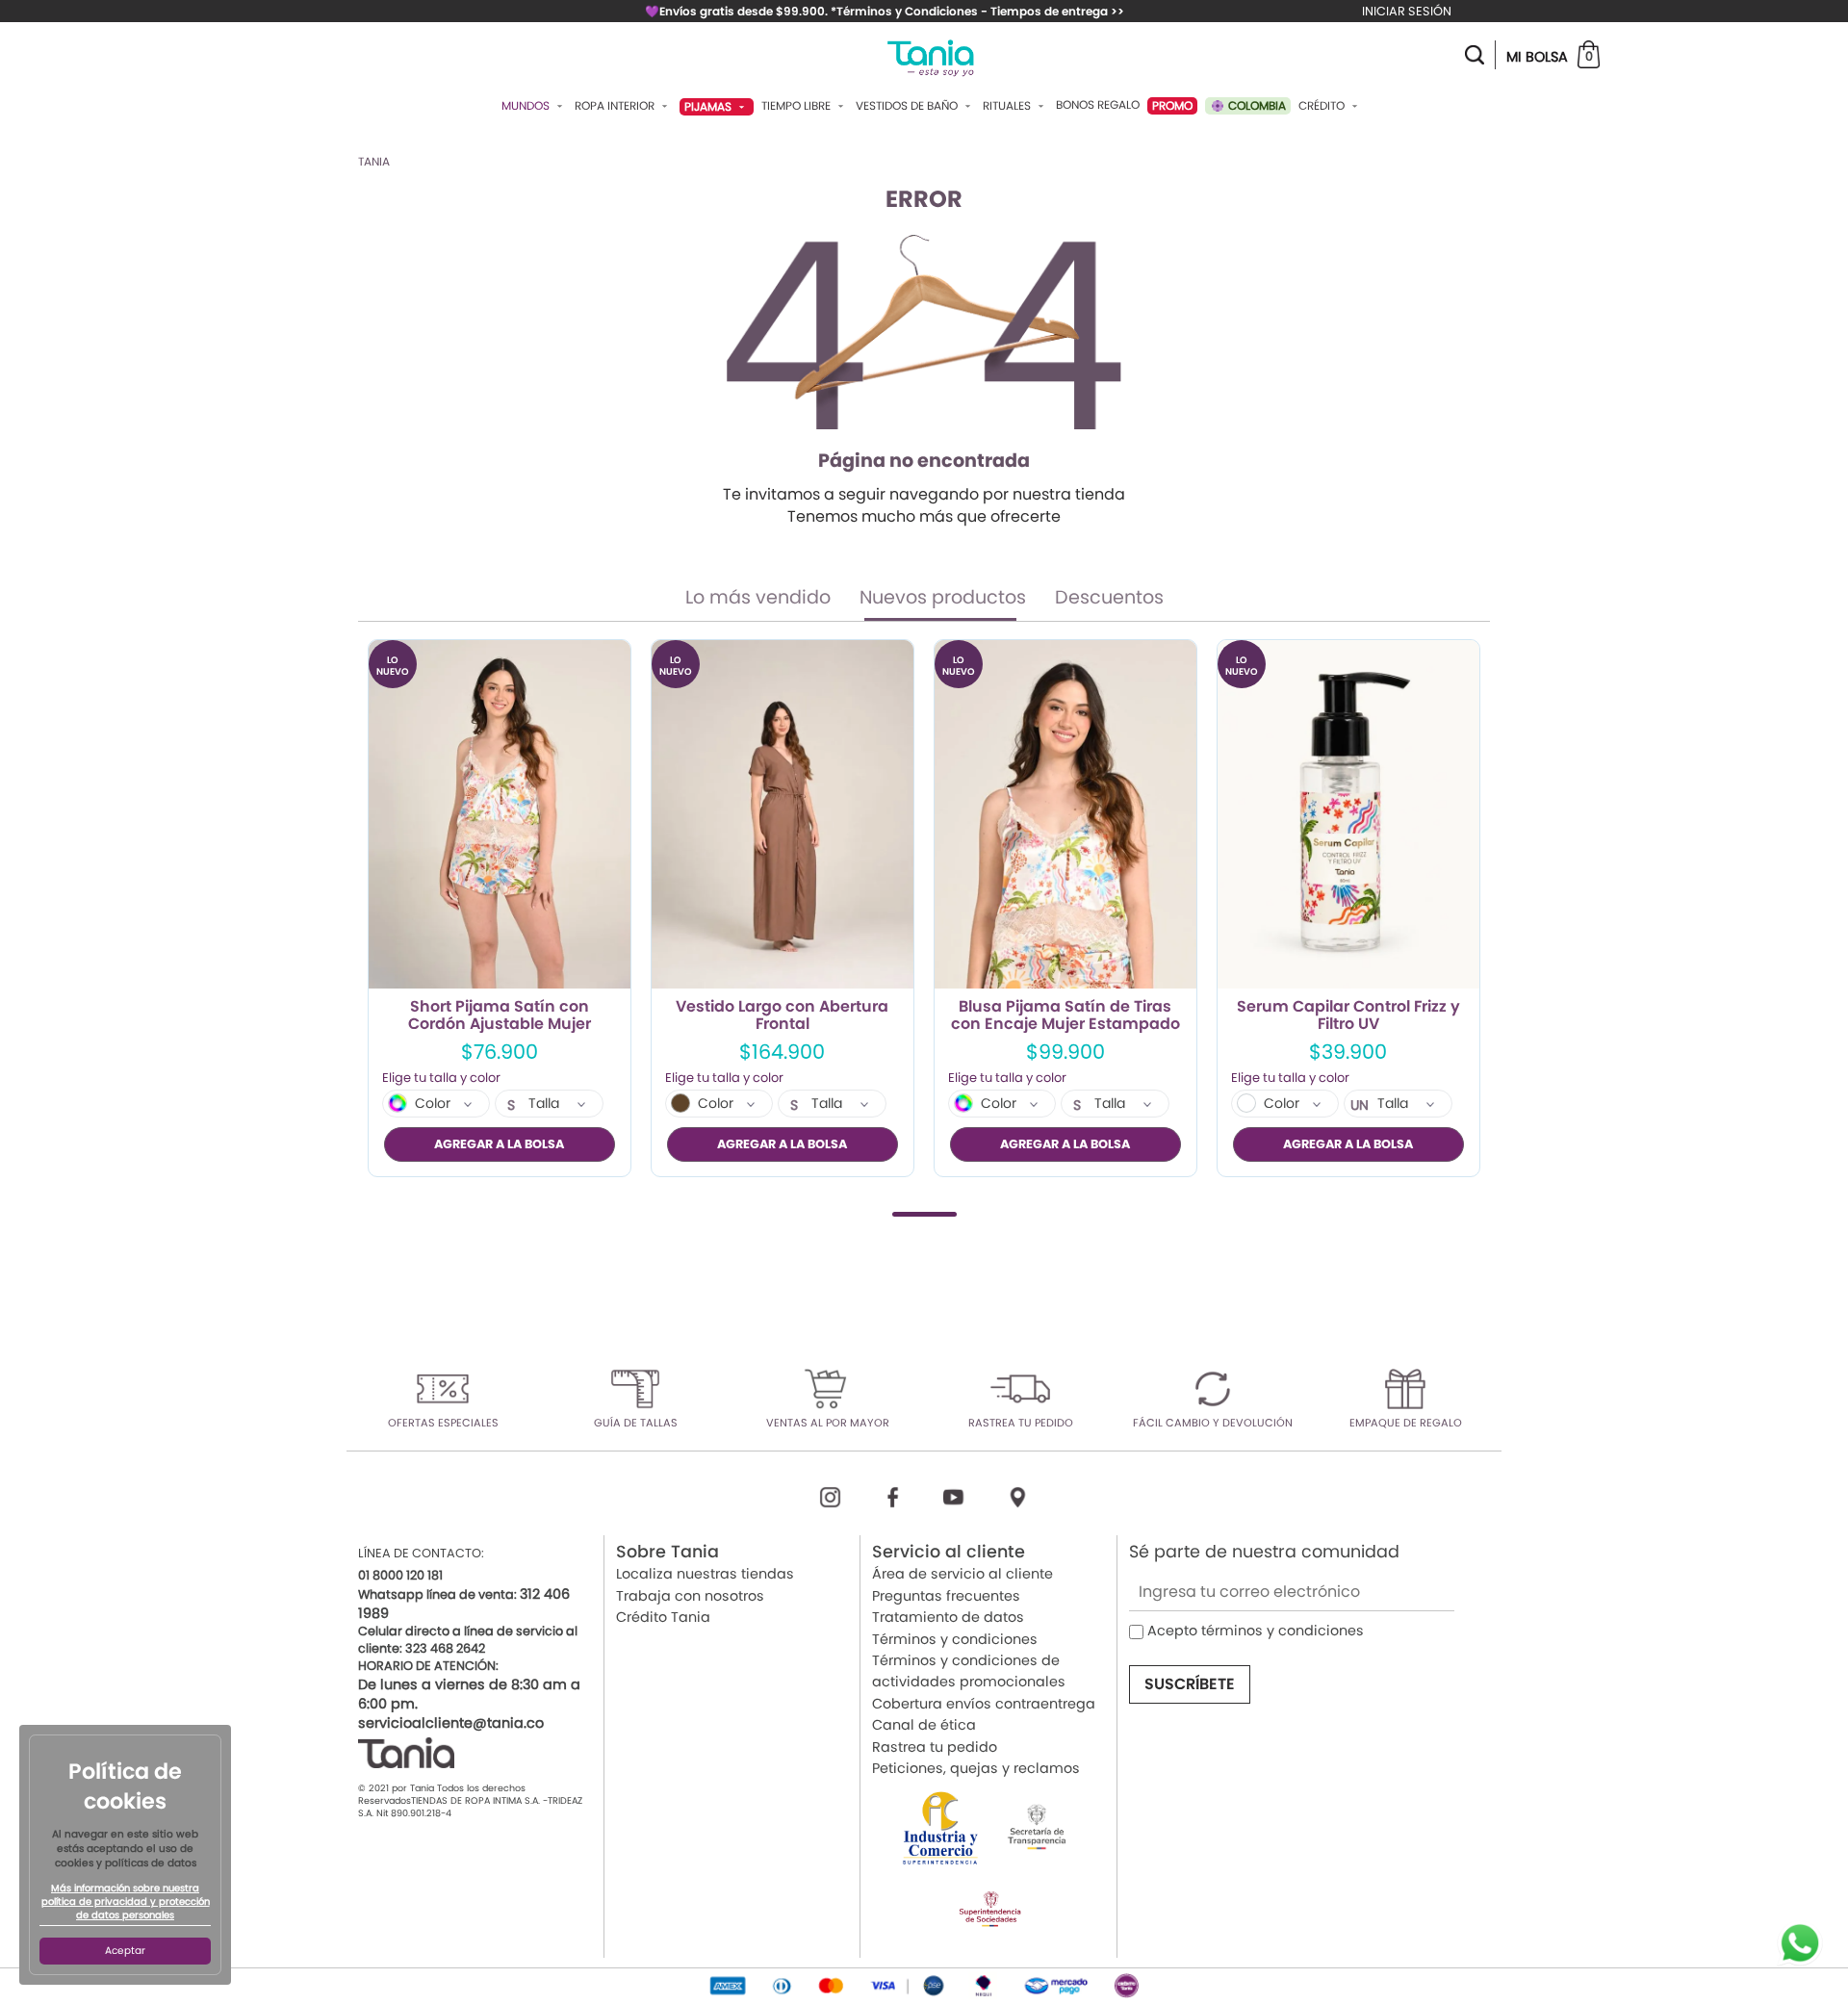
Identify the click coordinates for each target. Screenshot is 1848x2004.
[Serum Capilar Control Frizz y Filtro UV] (1348, 815)
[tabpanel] (500, 908)
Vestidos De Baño (908, 106)
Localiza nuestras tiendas (705, 1574)
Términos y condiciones (955, 1639)
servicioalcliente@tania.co (451, 1723)
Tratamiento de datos (948, 1617)
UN (1360, 1105)
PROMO (1172, 105)
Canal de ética (924, 1725)
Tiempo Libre (797, 106)
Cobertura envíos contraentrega (984, 1704)
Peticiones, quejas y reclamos (976, 1768)
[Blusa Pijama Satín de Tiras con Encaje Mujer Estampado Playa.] (1065, 815)
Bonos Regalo (1098, 105)
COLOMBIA (1256, 105)
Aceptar (125, 1951)
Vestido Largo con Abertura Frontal (782, 1015)
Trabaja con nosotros (690, 1596)
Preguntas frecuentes (946, 1596)
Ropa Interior (616, 106)
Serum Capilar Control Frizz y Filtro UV (1348, 1015)
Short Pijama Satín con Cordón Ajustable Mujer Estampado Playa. (500, 1015)
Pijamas (709, 106)
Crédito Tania (663, 1617)
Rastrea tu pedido (935, 1747)
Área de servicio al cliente (962, 1574)
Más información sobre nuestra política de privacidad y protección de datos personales (126, 1902)
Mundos (527, 106)
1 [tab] (924, 1214)
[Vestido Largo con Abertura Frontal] (783, 815)
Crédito (1323, 106)
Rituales (1008, 106)
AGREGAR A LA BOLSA (499, 1144)
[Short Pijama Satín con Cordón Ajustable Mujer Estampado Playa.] (500, 815)
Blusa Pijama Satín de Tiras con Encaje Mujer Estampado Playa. (1065, 1015)
